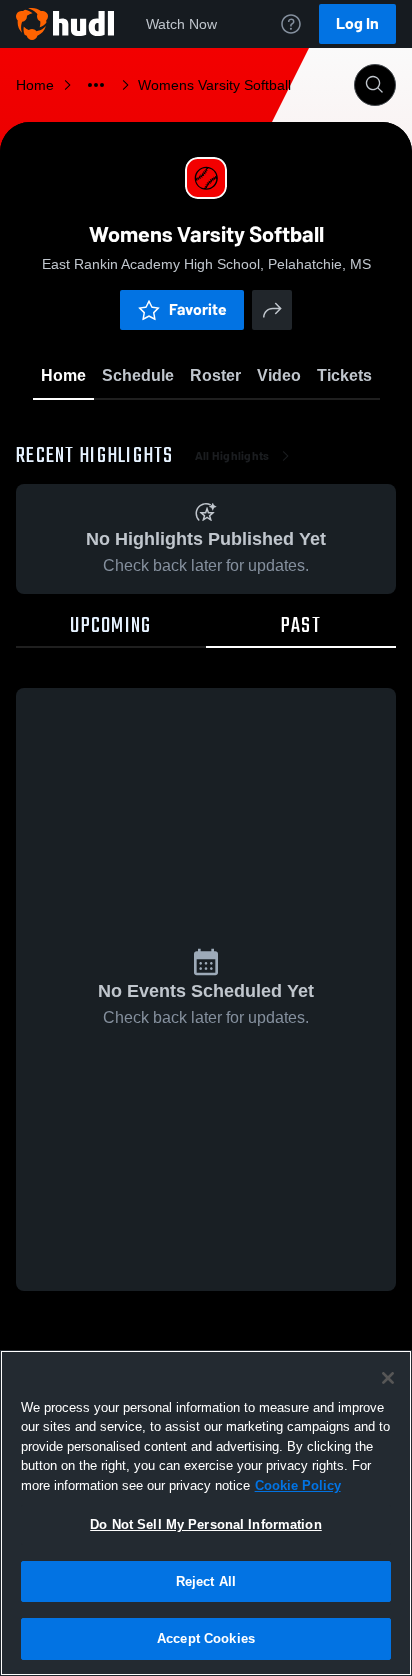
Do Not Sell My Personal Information (206, 1524)
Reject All (206, 1581)
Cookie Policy (298, 1485)
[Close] (388, 1378)
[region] (206, 1513)
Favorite (198, 309)
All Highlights (232, 456)
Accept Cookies (206, 1638)
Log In (357, 23)
